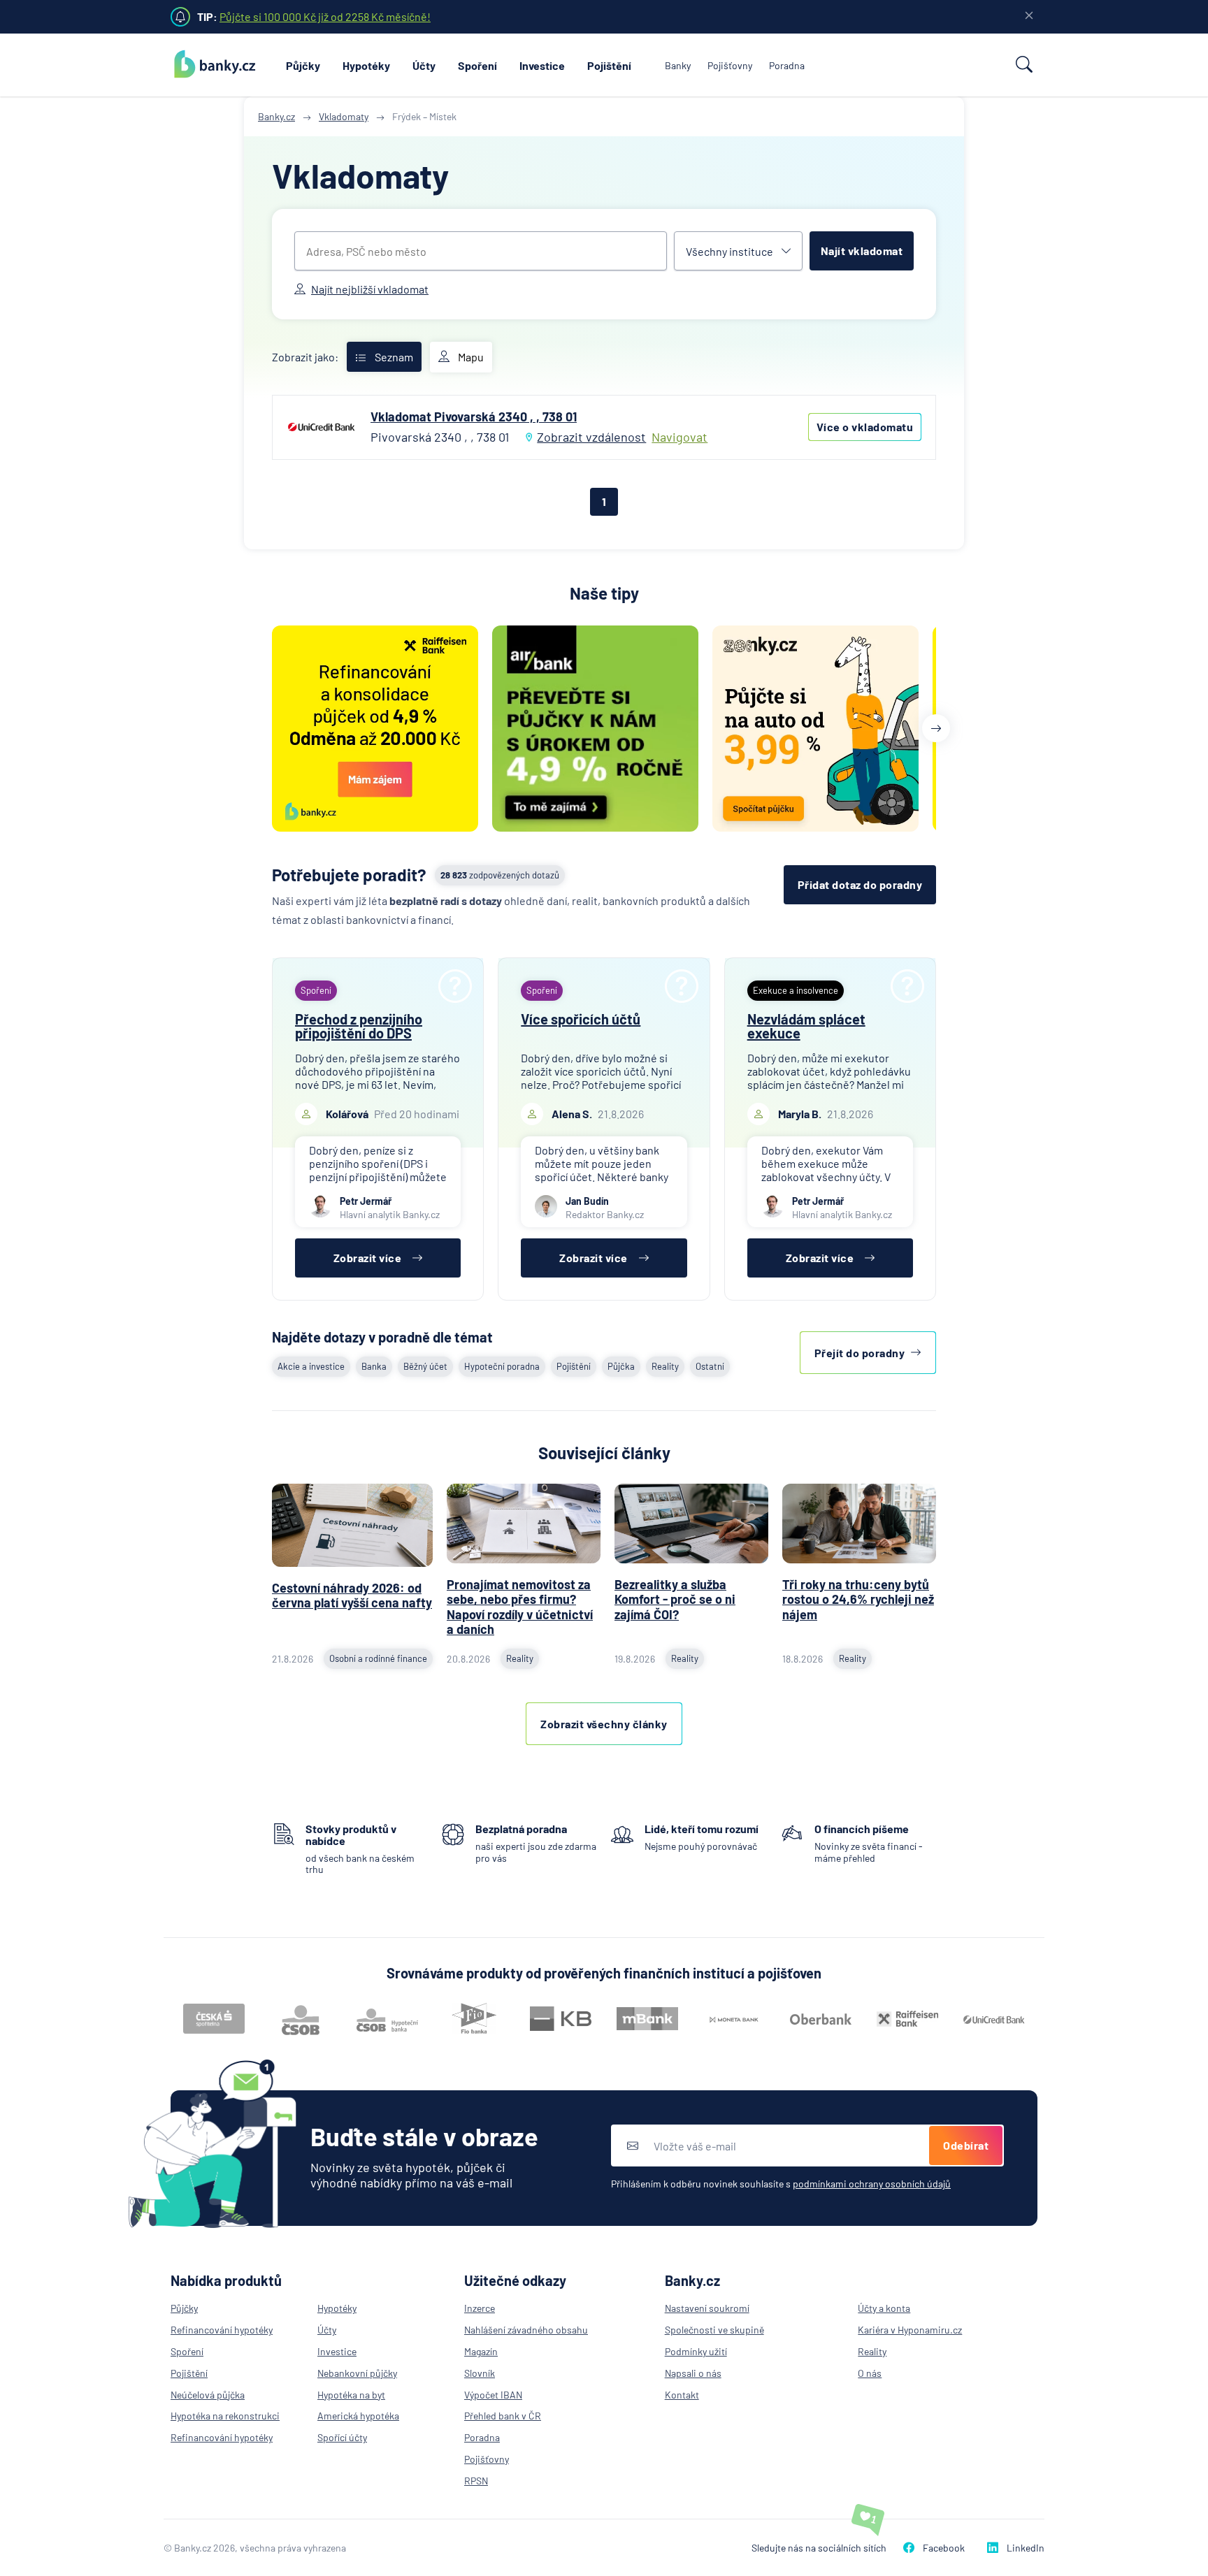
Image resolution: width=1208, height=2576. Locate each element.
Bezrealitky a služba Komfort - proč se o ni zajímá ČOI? (675, 1599)
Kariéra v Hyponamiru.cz (910, 2330)
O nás (870, 2373)
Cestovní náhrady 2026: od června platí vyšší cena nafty (352, 1595)
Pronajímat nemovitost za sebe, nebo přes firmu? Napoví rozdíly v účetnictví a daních (520, 1607)
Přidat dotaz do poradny (860, 884)
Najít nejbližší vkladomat (370, 289)
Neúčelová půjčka (208, 2395)
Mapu (471, 357)
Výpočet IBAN (493, 2395)
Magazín (481, 2351)
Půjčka (621, 1366)
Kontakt (682, 2395)
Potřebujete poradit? (349, 875)
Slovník (480, 2373)
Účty (424, 65)
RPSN (476, 2481)
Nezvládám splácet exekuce (806, 1026)
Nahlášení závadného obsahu (526, 2330)
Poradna (787, 65)
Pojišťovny (730, 65)
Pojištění (609, 65)
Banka (374, 1366)
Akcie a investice (311, 1366)
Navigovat (679, 437)
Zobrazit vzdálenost (591, 437)
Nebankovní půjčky (357, 2373)
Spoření (477, 65)
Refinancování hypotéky (222, 2330)
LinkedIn (1026, 2548)
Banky (678, 65)
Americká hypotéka (358, 2416)
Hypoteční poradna (502, 1366)
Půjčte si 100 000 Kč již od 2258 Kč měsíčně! (325, 16)
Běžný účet (425, 1366)
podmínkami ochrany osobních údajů (872, 2184)
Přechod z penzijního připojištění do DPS (359, 1026)
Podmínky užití (696, 2351)
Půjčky (303, 65)
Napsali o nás (693, 2373)
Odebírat (966, 2145)
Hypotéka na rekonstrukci (225, 2416)
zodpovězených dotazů (500, 875)
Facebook (944, 2548)
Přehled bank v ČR (503, 2416)
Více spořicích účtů (581, 1019)
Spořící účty (342, 2437)
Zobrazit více (368, 1258)
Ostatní (710, 1366)
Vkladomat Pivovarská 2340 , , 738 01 (474, 417)
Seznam (394, 357)
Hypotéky (366, 65)
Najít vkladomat (862, 251)
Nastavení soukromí (707, 2308)
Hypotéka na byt (351, 2395)
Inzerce (480, 2308)
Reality (665, 1366)
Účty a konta (884, 2308)
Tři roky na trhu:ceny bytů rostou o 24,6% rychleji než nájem (858, 1599)
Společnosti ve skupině (714, 2330)
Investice (542, 65)
